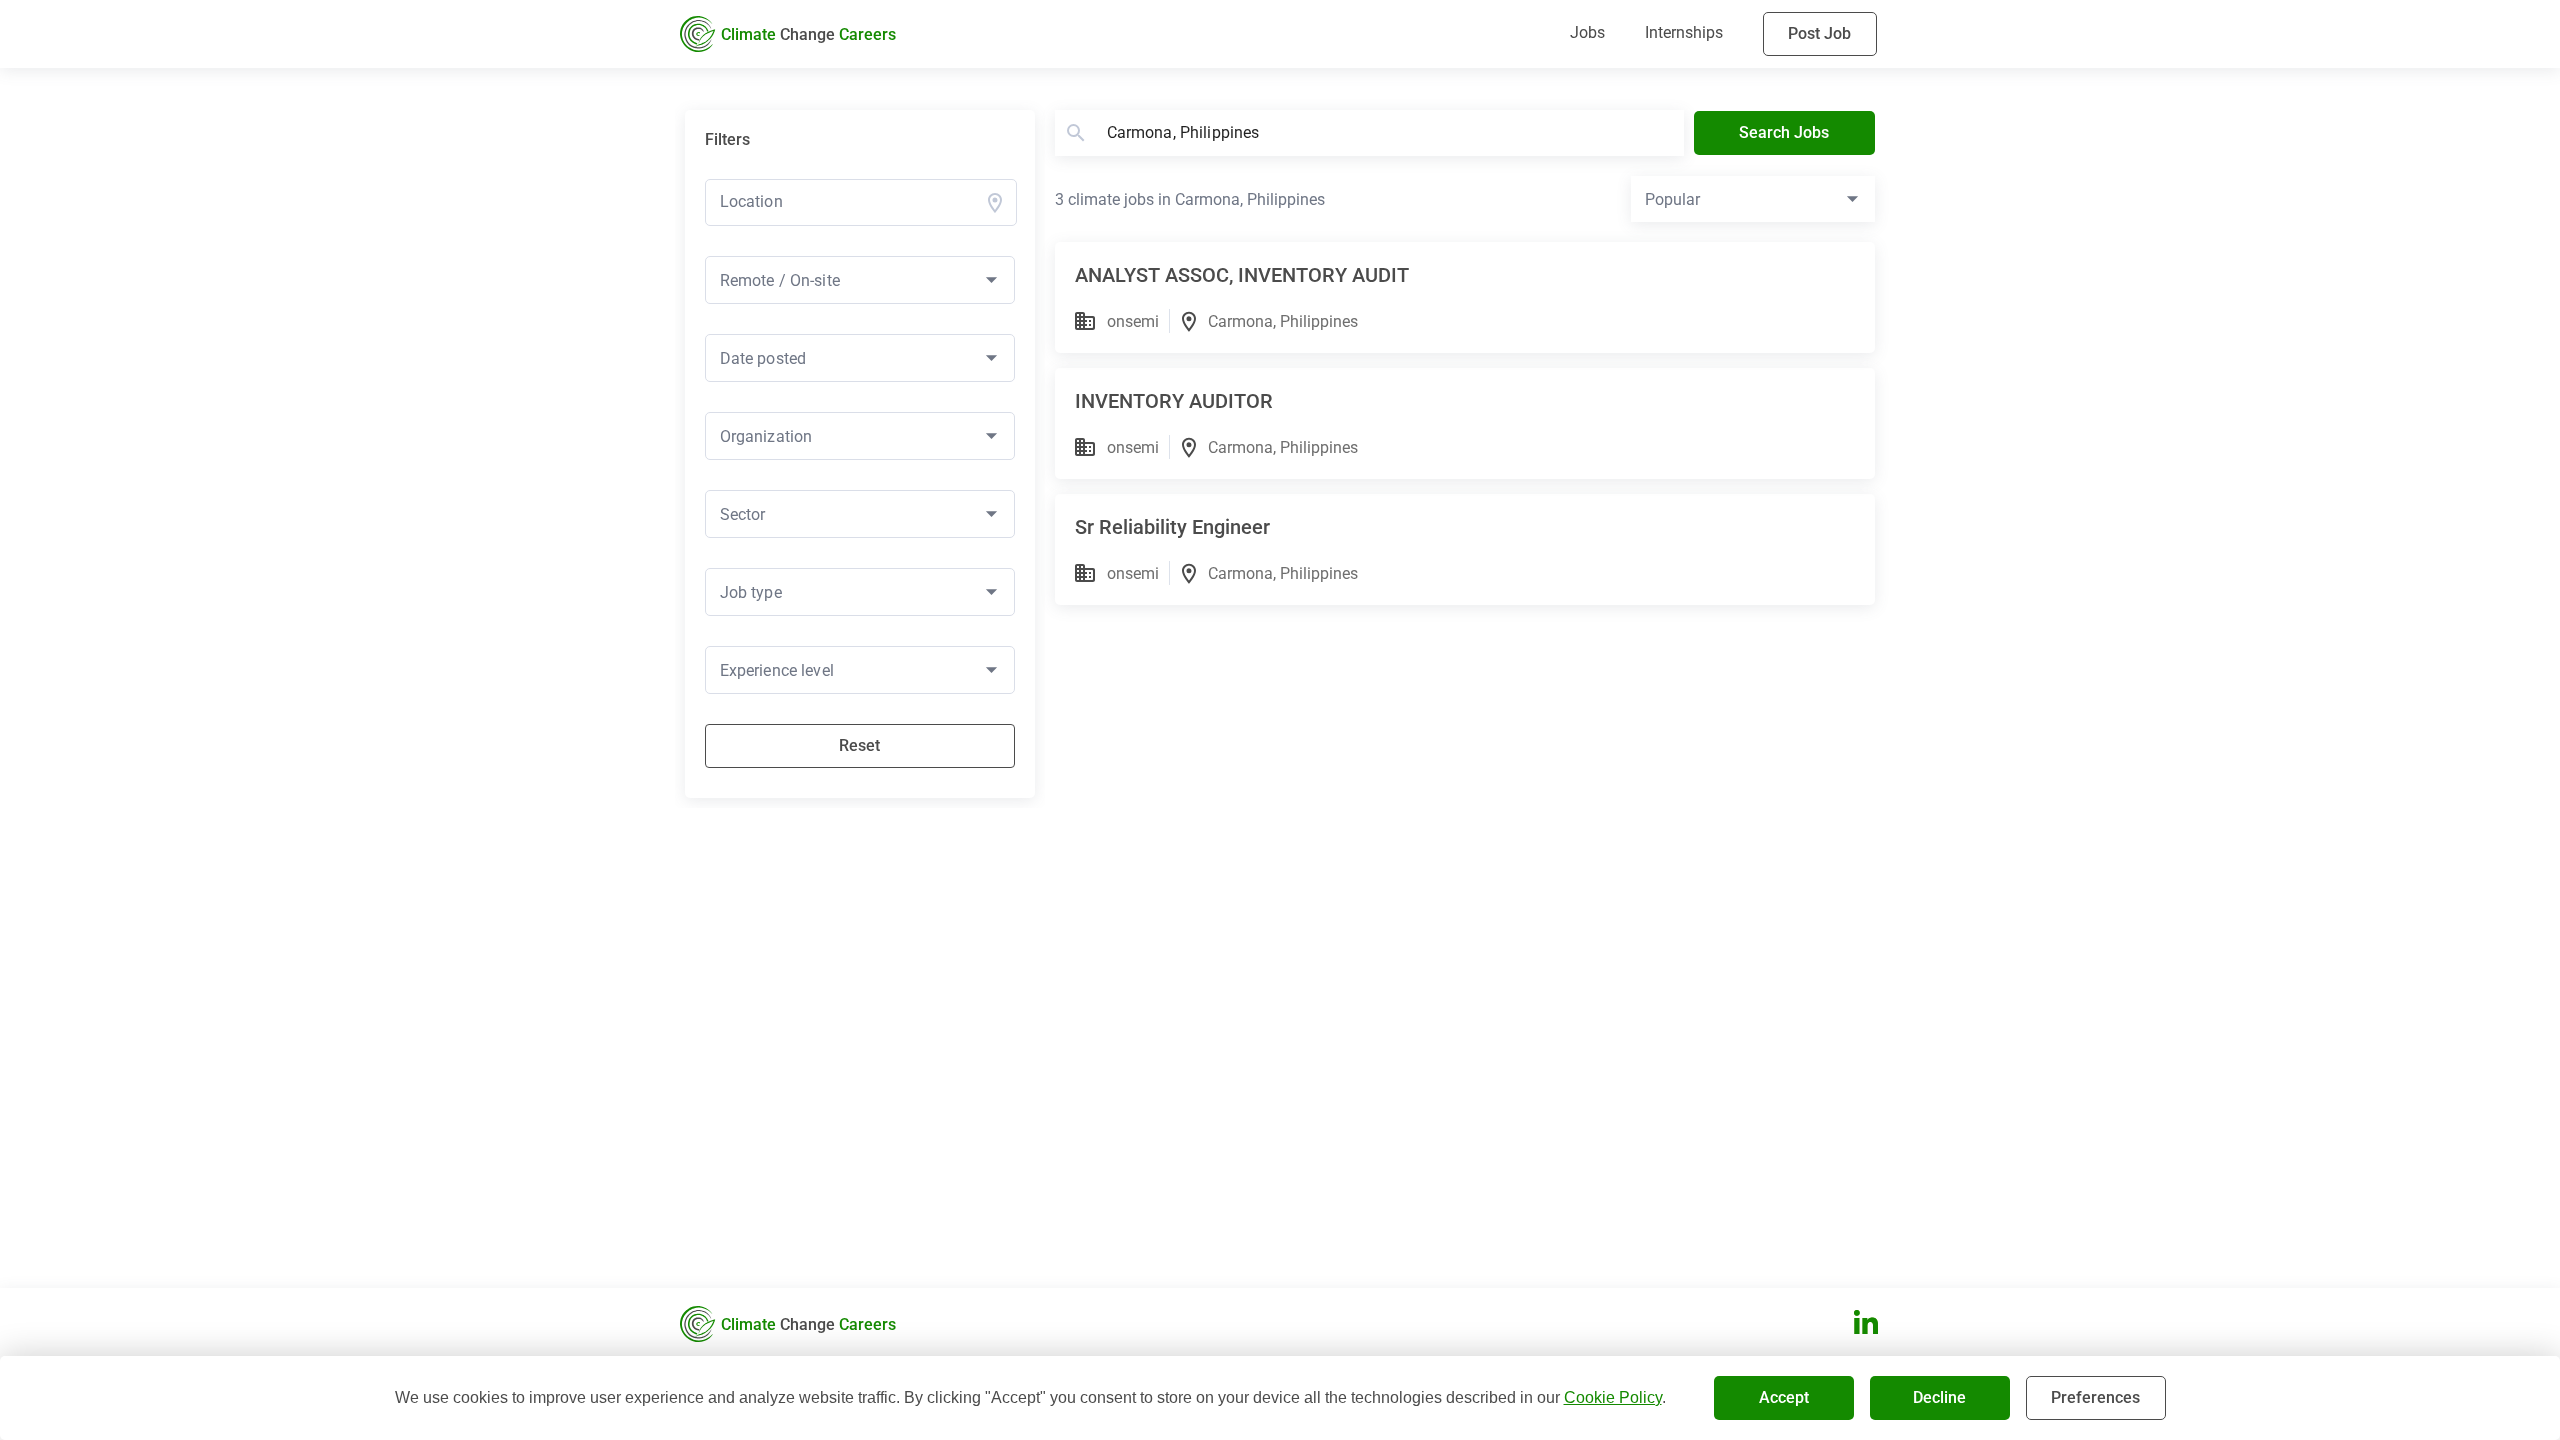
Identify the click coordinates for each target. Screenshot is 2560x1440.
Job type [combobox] (751, 592)
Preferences (2095, 1397)
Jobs (1587, 32)
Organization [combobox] (766, 436)
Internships (1684, 32)
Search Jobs (1784, 132)
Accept (1784, 1397)
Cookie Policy (1613, 1397)
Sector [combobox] (743, 514)
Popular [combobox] (1673, 199)
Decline (1939, 1397)
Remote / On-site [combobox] (780, 280)
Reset (859, 745)
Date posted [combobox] (763, 358)
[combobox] (850, 201)
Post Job (1819, 33)
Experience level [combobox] (777, 670)
